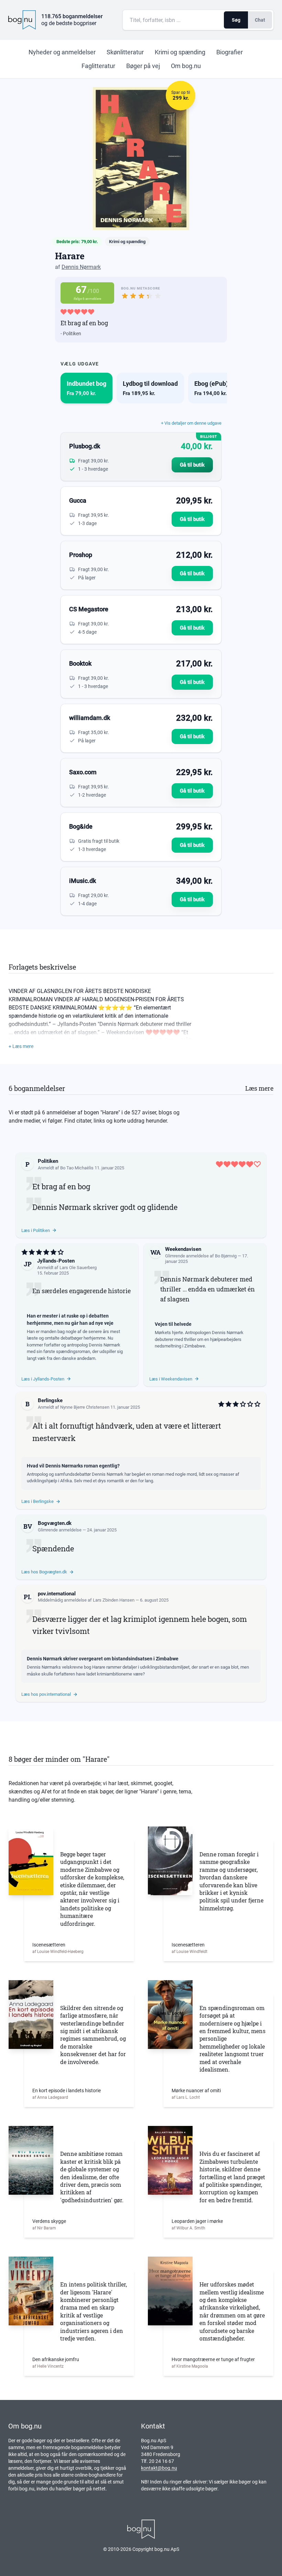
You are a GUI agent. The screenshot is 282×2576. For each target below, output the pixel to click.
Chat (260, 20)
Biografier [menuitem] (230, 52)
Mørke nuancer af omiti (196, 2091)
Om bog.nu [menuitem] (186, 66)
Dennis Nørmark (81, 267)
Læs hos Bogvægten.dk (44, 1572)
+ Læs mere (21, 1046)
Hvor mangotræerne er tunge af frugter (213, 2359)
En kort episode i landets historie (67, 2091)
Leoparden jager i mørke (197, 2221)
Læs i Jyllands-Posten (43, 1379)
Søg (236, 20)
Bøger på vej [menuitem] (143, 66)
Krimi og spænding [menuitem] (180, 52)
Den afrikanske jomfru (56, 2359)
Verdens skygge (49, 2221)
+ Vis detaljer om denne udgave (191, 423)
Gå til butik (192, 465)
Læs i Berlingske (37, 1501)
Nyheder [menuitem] (62, 52)
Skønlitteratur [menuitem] (125, 52)
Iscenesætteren (49, 1945)
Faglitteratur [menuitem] (98, 66)
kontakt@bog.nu (159, 2468)
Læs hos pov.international (46, 1694)
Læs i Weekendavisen (171, 1379)
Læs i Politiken (36, 1230)
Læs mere (259, 1088)
